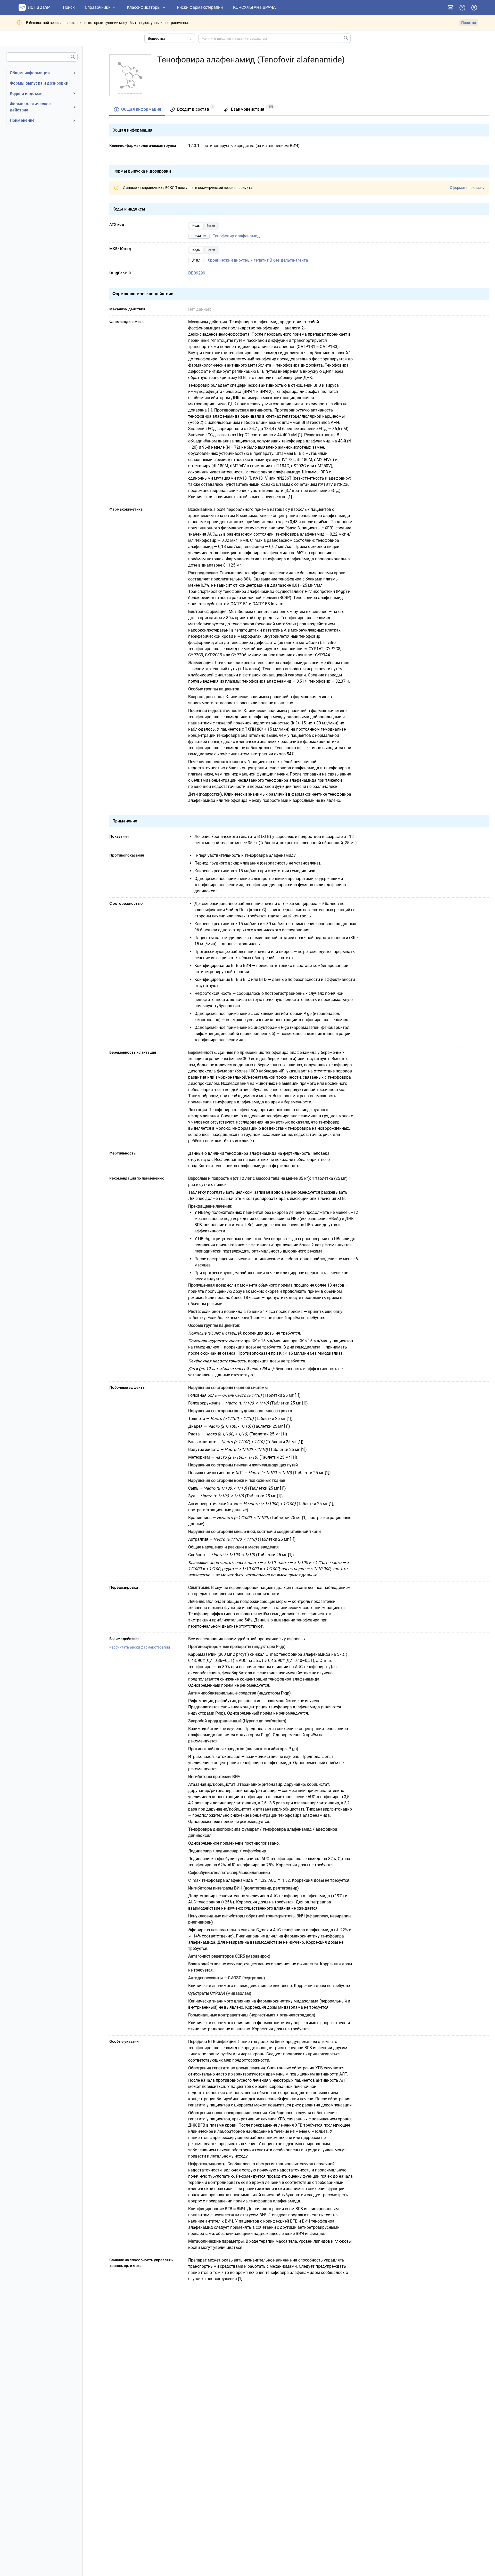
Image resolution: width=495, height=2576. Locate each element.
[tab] (137, 110)
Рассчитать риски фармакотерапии (140, 1647)
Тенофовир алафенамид (236, 236)
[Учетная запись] (474, 7)
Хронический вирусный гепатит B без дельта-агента (258, 260)
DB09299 (197, 273)
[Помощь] (462, 7)
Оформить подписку (467, 188)
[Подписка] (450, 7)
